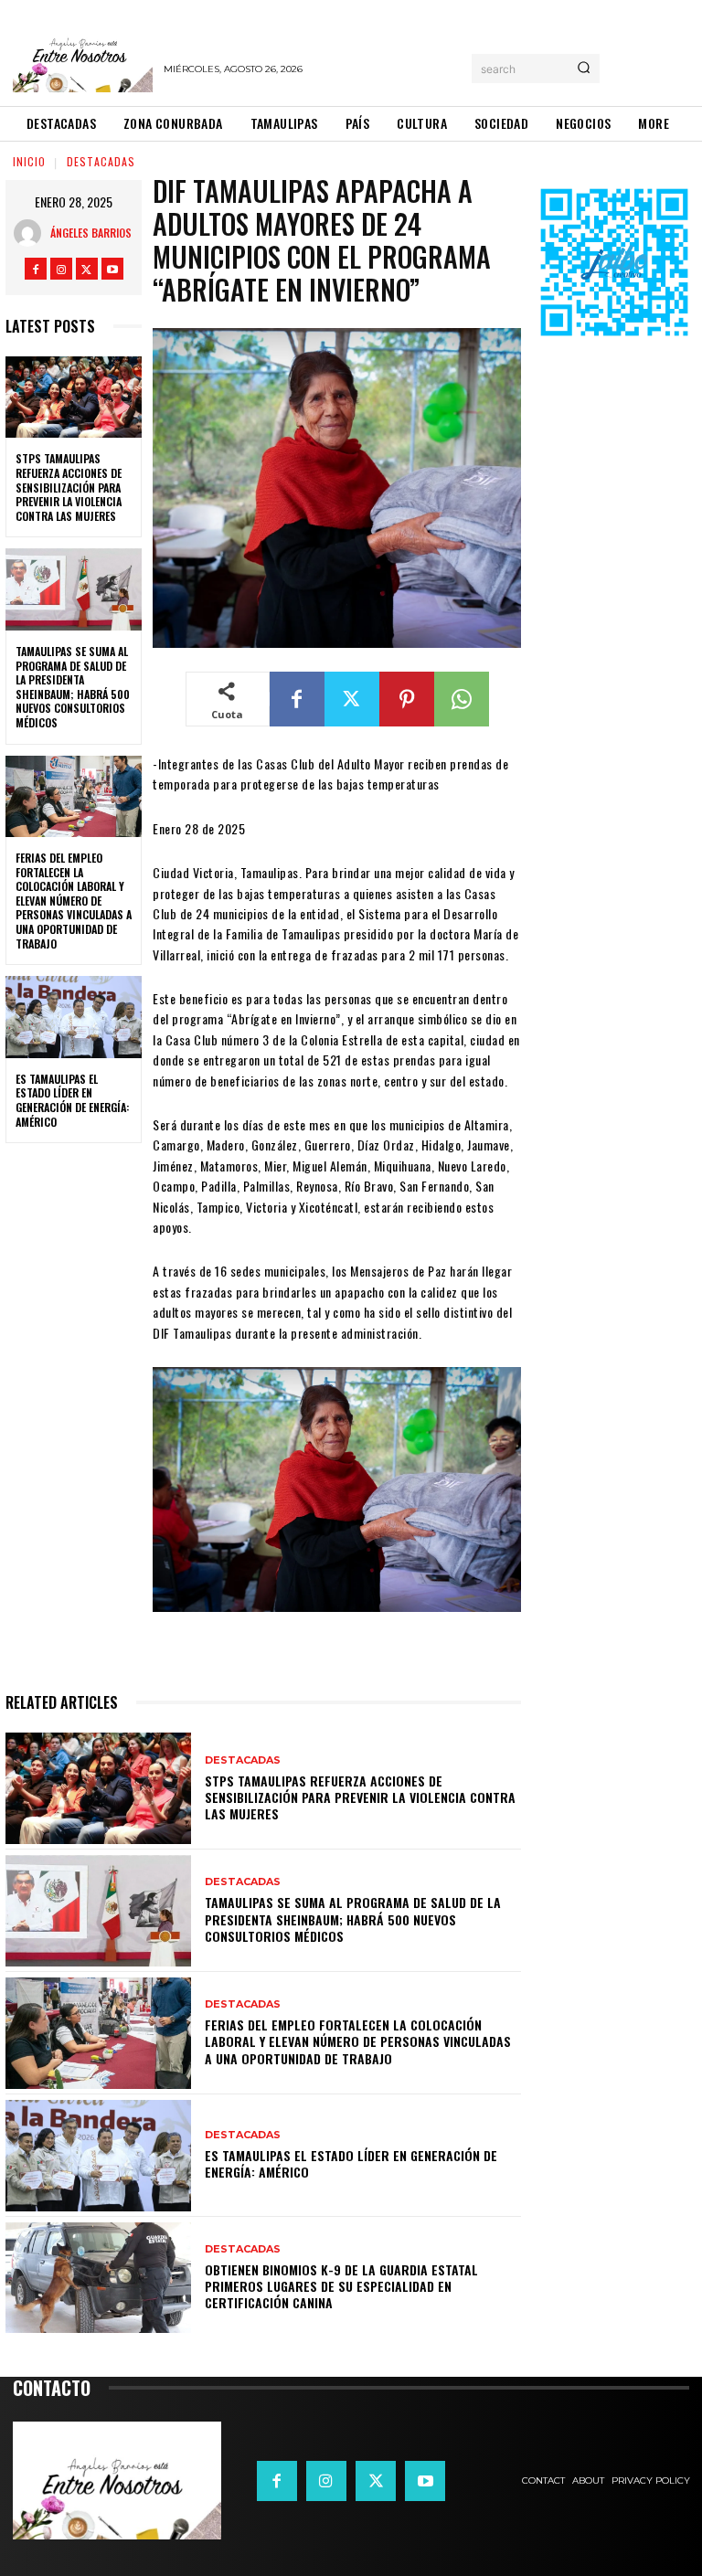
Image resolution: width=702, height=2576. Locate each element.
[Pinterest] (407, 699)
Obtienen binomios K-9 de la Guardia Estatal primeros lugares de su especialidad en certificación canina (341, 2286)
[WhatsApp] (462, 699)
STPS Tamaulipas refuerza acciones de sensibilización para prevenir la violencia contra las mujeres (69, 487)
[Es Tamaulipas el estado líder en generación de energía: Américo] (74, 1017)
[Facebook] (36, 269)
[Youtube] (112, 269)
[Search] (584, 69)
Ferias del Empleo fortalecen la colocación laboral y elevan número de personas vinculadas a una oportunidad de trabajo (74, 901)
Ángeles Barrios (91, 233)
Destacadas (101, 161)
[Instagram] (61, 269)
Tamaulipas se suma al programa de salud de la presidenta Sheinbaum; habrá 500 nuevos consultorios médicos (73, 687)
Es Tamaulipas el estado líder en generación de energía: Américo (72, 1100)
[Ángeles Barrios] (32, 233)
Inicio (29, 161)
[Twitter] (87, 269)
